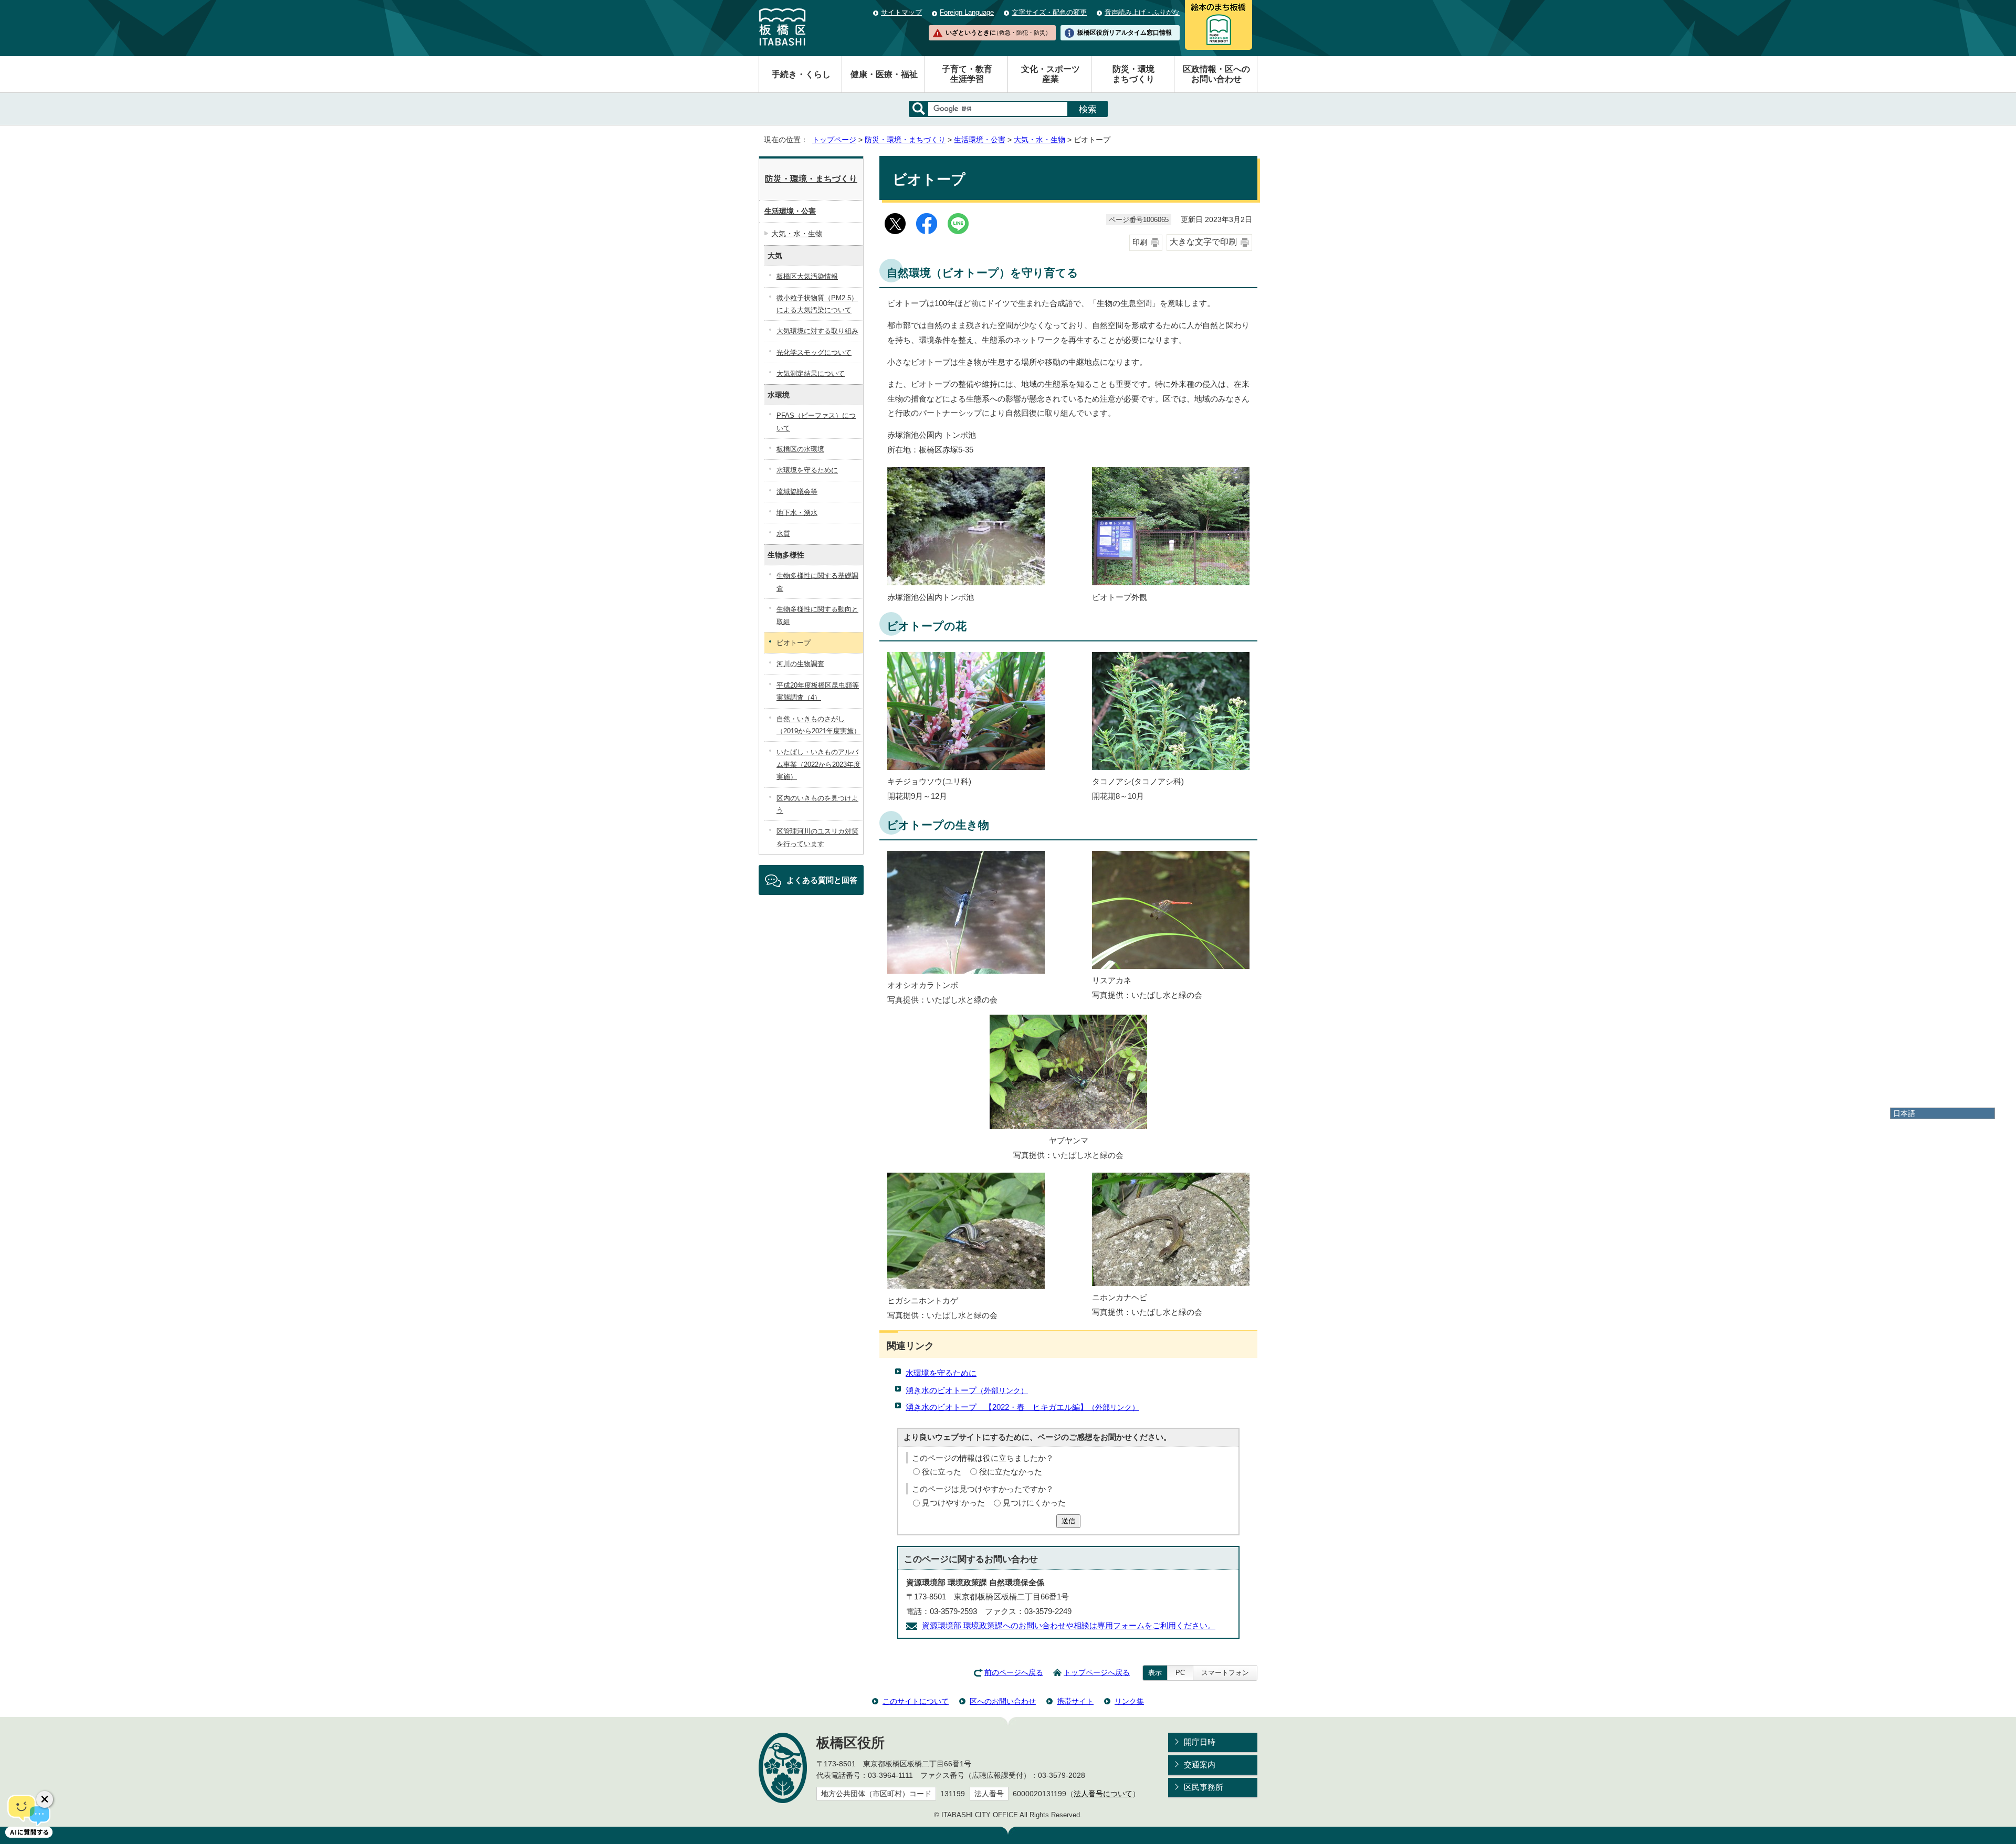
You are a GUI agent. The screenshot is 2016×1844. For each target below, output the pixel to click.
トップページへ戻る (1097, 1673)
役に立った (942, 1472)
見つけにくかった (1034, 1503)
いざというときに (998, 33)
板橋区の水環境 (800, 449)
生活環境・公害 (980, 140)
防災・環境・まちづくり (905, 140)
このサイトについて (916, 1701)
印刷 (1140, 242)
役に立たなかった (1011, 1472)
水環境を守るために (941, 1373)
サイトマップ (901, 12)
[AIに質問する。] (29, 1815)
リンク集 (1129, 1701)
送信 (1068, 1521)
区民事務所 (1204, 1787)
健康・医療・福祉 (884, 74)
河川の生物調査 (800, 664)
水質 (783, 534)
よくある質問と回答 (822, 880)
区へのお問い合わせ (1003, 1701)
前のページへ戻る (1014, 1673)
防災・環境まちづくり (1133, 74)
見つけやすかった (953, 1503)
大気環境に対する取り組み (817, 331)
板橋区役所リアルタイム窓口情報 (1125, 33)
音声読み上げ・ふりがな (1142, 12)
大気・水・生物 (1039, 140)
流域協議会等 (797, 492)
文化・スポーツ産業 (1051, 74)
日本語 (1904, 1113)
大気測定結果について (811, 373)
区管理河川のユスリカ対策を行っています (817, 837)
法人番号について (1103, 1794)
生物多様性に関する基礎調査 (817, 582)
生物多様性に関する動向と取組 (817, 615)
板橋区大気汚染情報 (807, 276)
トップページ (834, 140)
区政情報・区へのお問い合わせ (1216, 74)
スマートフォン (1225, 1673)
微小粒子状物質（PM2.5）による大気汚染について (817, 304)
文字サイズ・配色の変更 (1049, 12)
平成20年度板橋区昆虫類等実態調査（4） (818, 691)
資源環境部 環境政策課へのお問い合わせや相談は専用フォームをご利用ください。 (1069, 1625)
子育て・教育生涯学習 (967, 74)
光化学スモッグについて (814, 352)
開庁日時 (1200, 1742)
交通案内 (1200, 1764)
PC (1180, 1673)
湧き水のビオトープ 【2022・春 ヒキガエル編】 (1022, 1407)
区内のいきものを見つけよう (817, 804)
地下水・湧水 (797, 513)
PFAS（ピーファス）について (816, 422)
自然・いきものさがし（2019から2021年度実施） (818, 725)
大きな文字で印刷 (1203, 242)
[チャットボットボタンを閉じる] (45, 1799)
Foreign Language (967, 12)
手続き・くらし (801, 74)
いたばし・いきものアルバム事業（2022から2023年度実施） (818, 764)
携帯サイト (1075, 1701)
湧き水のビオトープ (967, 1390)
